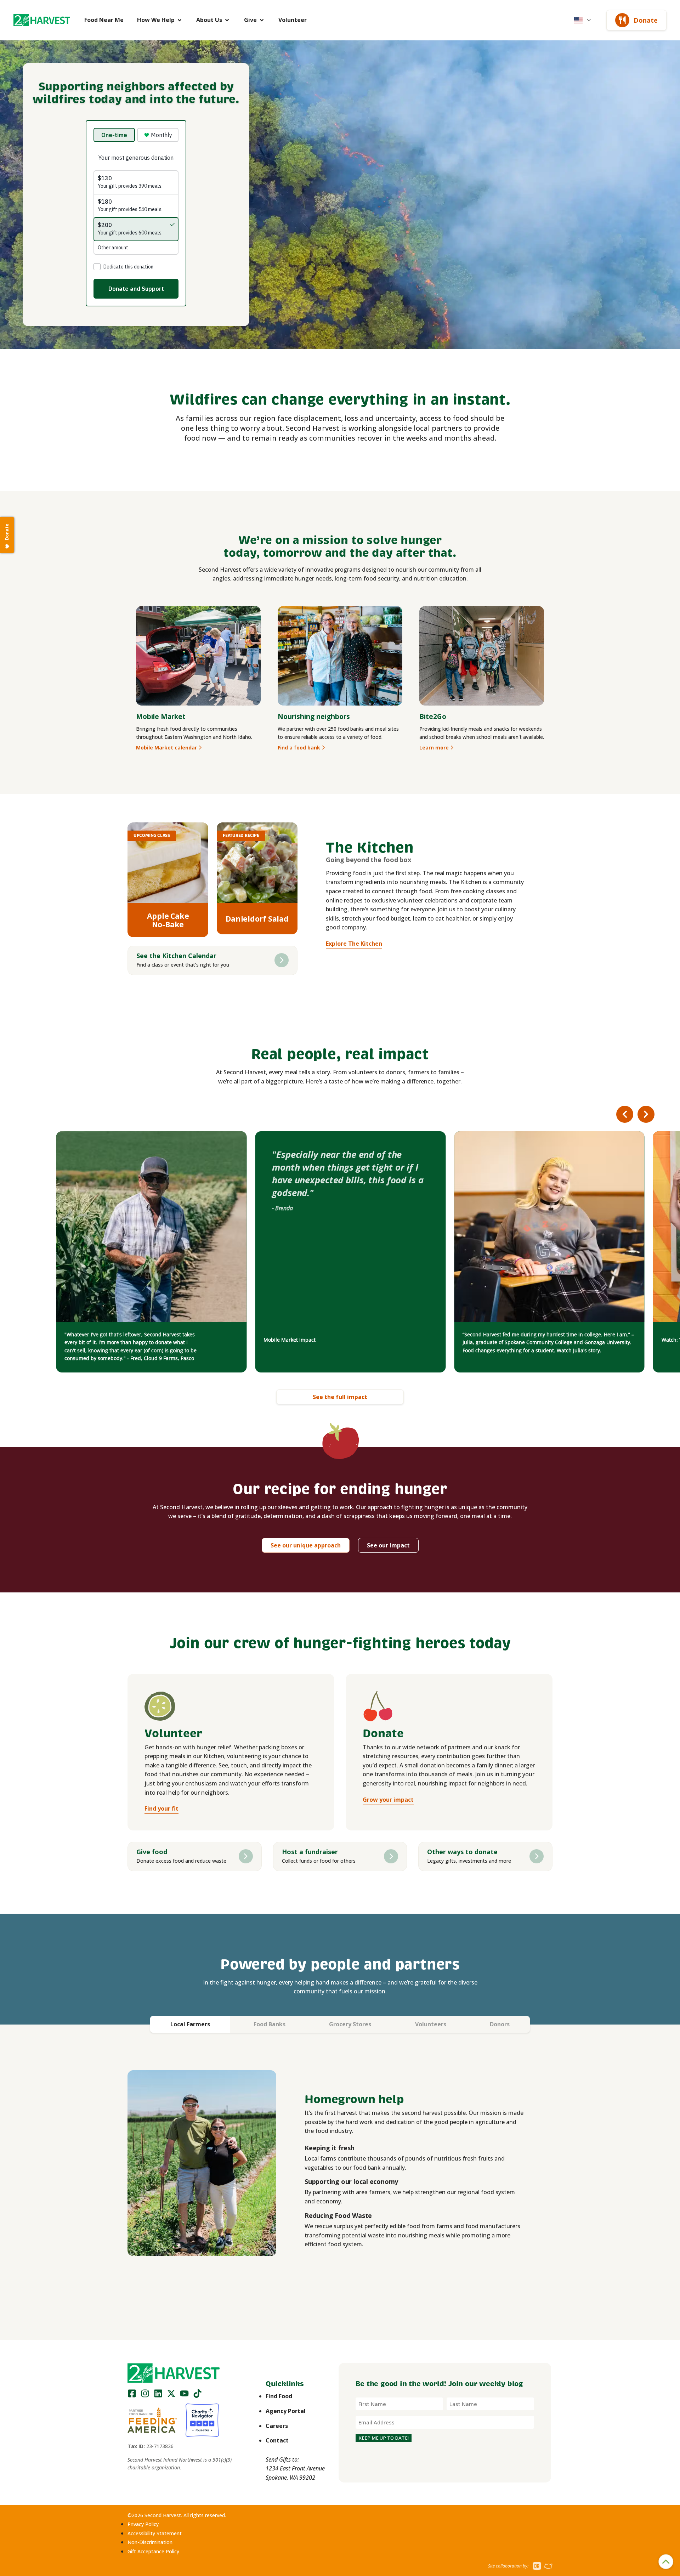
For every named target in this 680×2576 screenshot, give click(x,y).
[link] (42, 20)
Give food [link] (152, 1852)
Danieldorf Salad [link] (257, 919)
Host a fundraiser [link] (310, 1852)
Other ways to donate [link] (462, 1852)
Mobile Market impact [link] (290, 1340)
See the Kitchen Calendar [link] (176, 956)
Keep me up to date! (384, 2438)
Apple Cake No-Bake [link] (168, 920)
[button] (42, 20)
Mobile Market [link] (161, 716)
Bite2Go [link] (433, 716)
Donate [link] (646, 20)
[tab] (190, 2024)
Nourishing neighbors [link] (314, 716)
